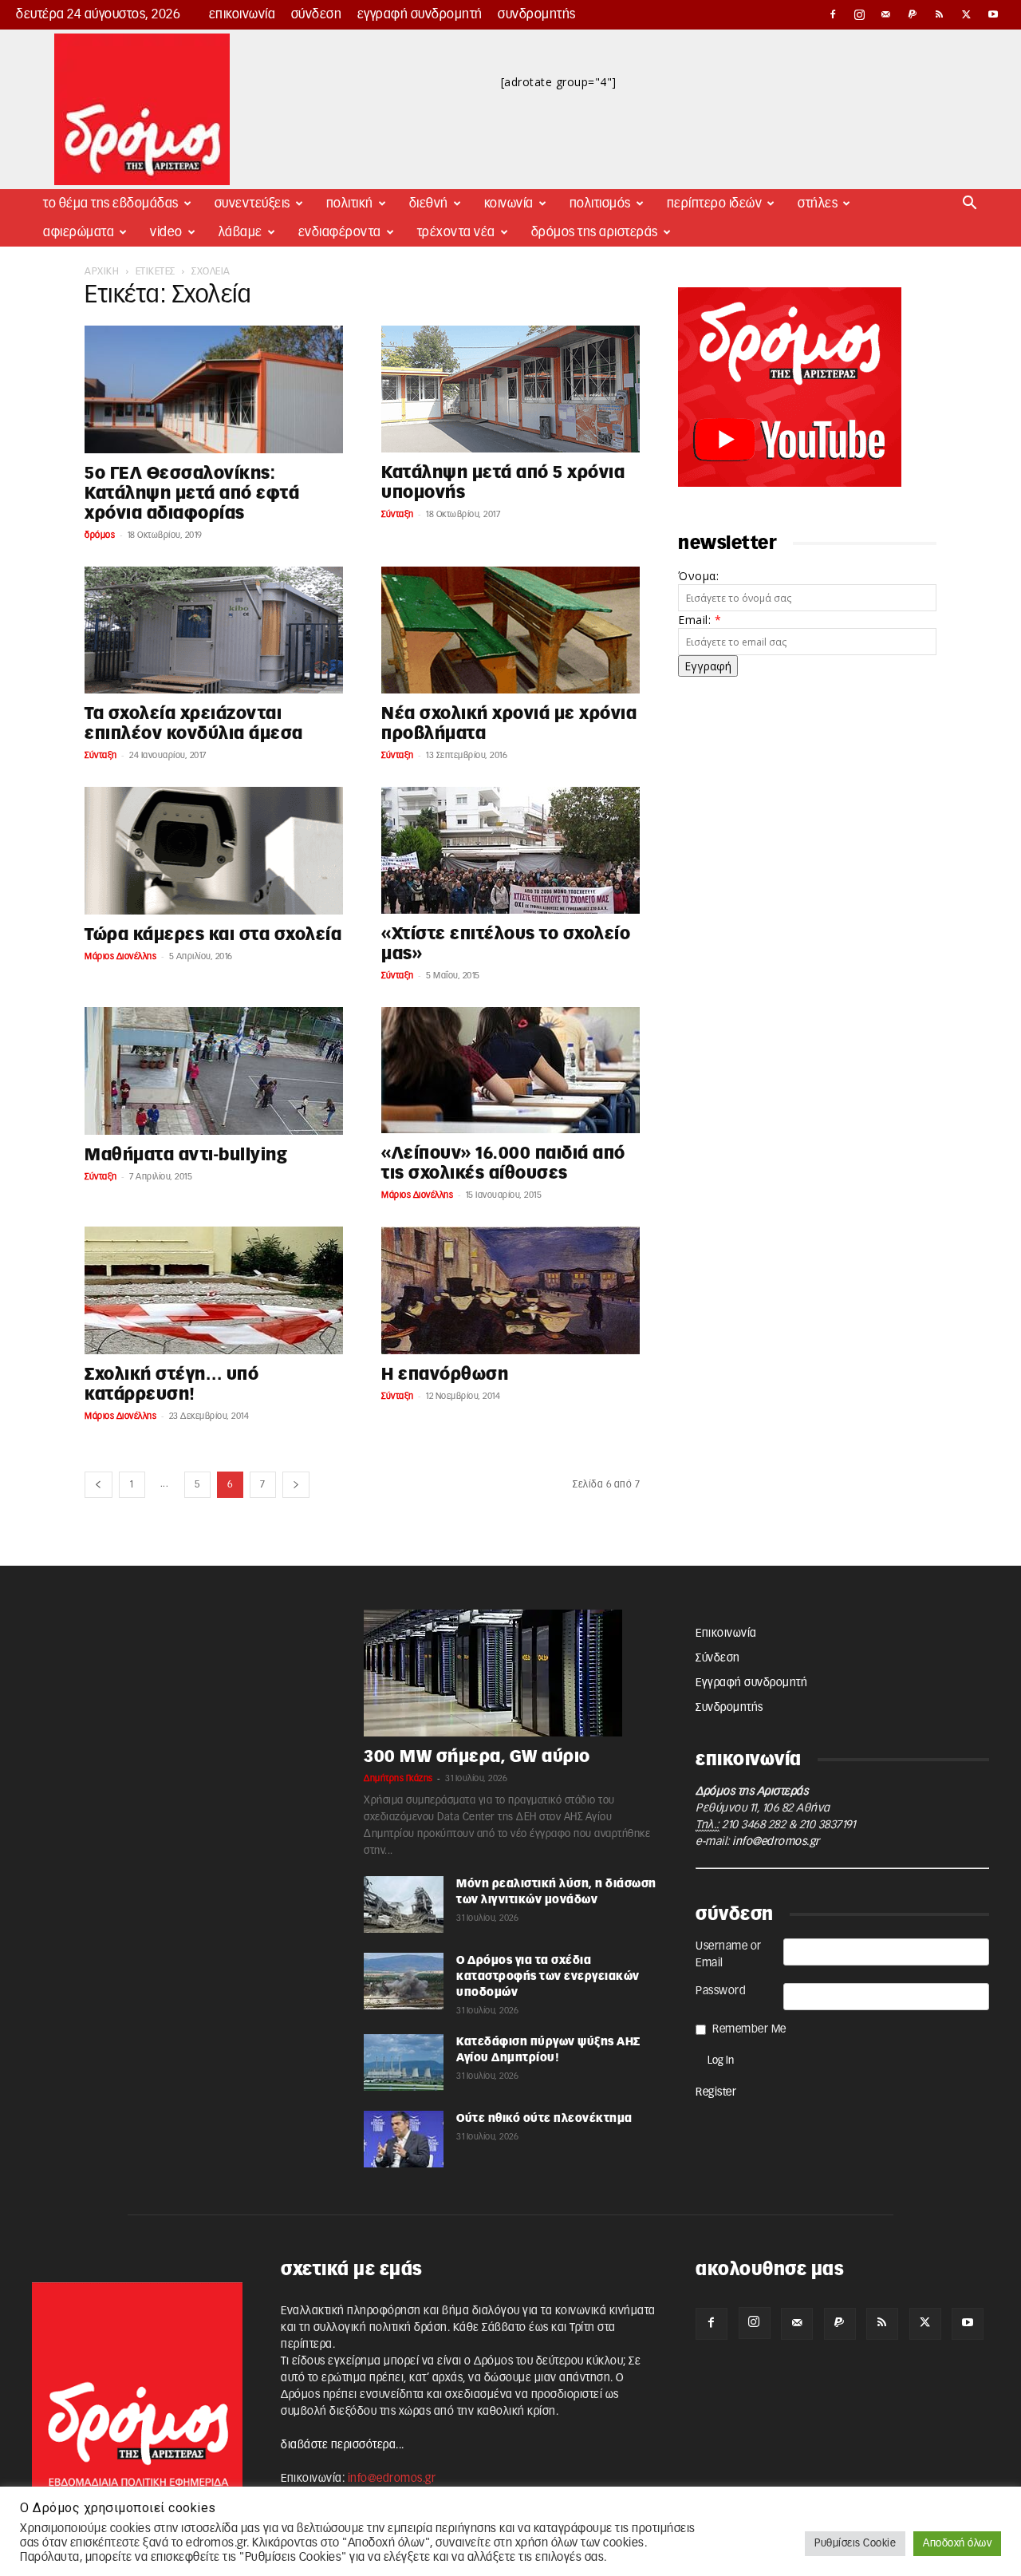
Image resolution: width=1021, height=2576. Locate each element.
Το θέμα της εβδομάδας (111, 203)
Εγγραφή (708, 666)
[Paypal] (913, 14)
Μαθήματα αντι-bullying (186, 1155)
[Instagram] (860, 14)
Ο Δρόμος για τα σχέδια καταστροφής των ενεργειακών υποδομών (548, 1977)
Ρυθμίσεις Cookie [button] (855, 2544)
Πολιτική (350, 203)
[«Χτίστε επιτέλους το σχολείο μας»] (510, 850)
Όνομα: (698, 576)
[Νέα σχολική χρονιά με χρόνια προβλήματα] (510, 630)
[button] (970, 205)
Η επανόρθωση (445, 1375)
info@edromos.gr (776, 1842)
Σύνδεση (317, 14)
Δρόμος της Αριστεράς (595, 232)
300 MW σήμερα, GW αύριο (477, 1757)
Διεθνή (429, 203)
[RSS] (940, 14)
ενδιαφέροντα (340, 232)
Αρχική (102, 271)
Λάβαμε (240, 232)
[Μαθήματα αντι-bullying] (214, 1071)
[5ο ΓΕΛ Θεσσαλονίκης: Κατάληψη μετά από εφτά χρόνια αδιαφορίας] (214, 389)
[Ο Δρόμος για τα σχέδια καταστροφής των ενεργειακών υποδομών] (404, 1981)
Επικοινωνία (242, 14)
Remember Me (749, 2029)
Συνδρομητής (537, 14)
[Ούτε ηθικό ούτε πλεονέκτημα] (404, 2139)
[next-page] (296, 1485)
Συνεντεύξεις (252, 203)
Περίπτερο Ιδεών (715, 203)
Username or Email (729, 1955)
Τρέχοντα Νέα (456, 232)
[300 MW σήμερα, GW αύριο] (510, 1673)
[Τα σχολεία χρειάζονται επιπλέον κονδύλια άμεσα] (214, 630)
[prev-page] (99, 1485)
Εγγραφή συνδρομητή (420, 14)
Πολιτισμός (600, 203)
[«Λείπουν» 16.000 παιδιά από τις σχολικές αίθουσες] (510, 1070)
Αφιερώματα (79, 232)
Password (721, 1991)
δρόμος (100, 535)
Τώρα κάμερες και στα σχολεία (213, 935)
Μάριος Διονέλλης (120, 956)
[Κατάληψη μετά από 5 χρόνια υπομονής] (510, 389)
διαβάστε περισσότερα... (343, 2445)
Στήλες (818, 203)
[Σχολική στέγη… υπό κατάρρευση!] (214, 1290)
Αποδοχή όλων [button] (957, 2544)
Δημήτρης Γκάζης (398, 1778)
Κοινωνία (509, 203)
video (166, 232)
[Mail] (886, 14)
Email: (700, 620)
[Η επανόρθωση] (510, 1290)
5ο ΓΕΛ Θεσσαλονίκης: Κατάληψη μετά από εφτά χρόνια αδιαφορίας (192, 494)
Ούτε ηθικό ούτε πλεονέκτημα (544, 2119)
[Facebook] (833, 14)
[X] (967, 14)
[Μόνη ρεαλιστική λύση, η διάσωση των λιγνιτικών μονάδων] (404, 1904)
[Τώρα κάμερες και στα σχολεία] (214, 851)
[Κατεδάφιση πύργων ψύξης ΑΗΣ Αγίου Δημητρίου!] (404, 2062)
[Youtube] (993, 14)
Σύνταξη (398, 514)
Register (716, 2092)
